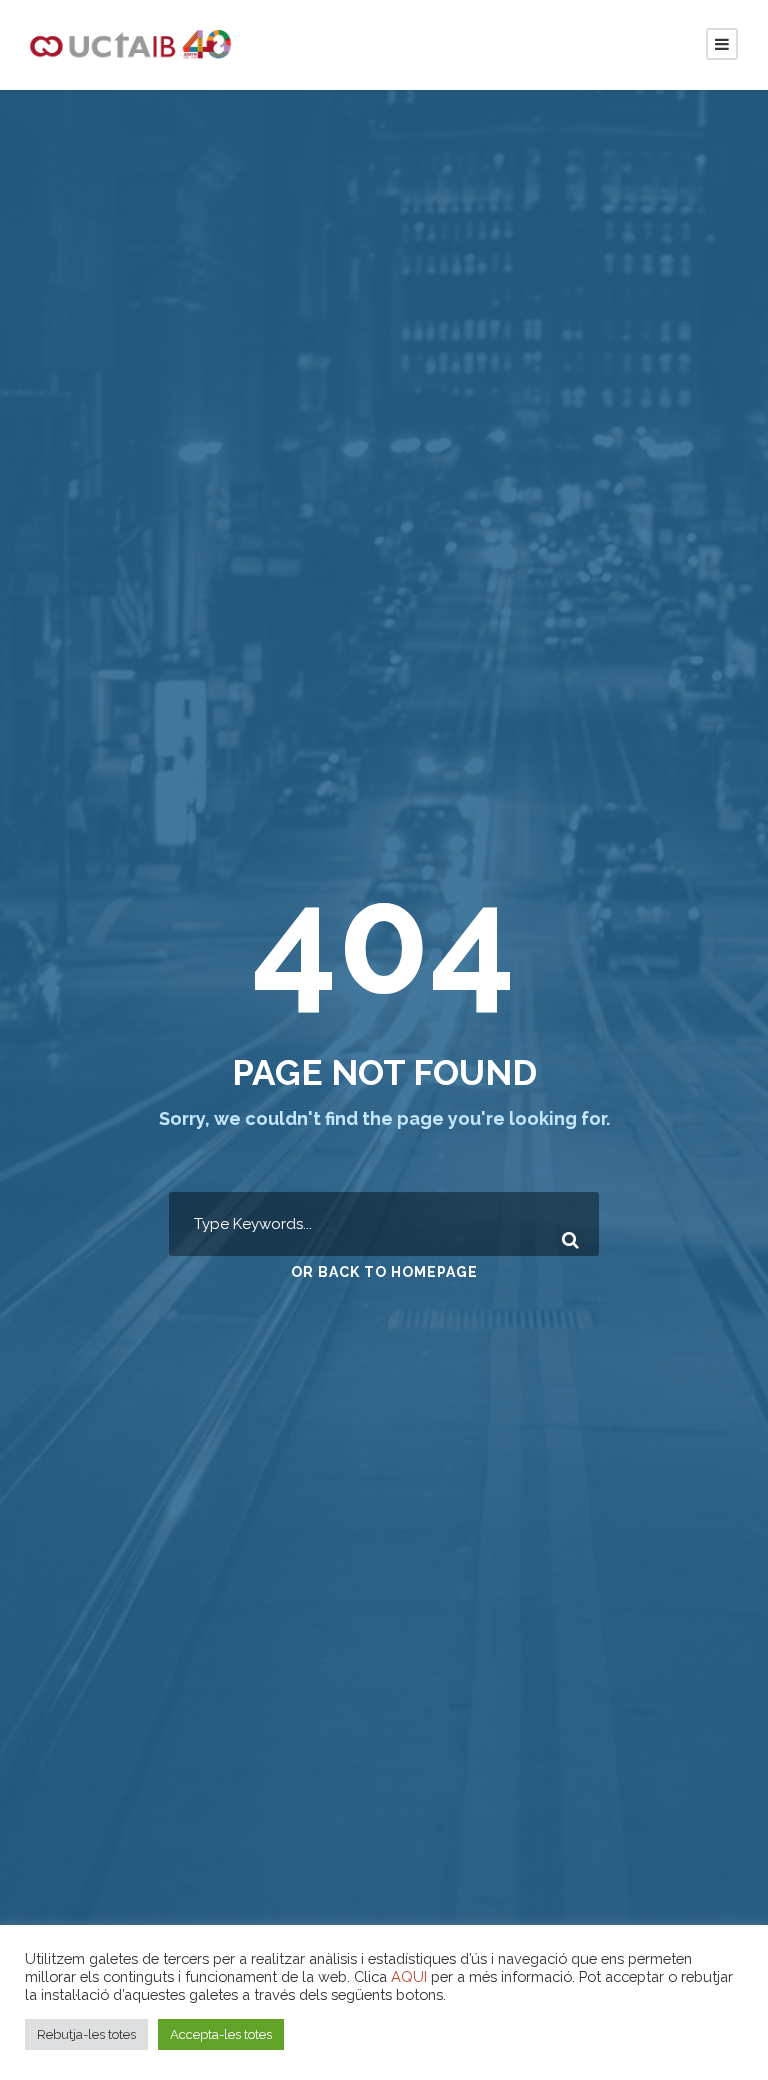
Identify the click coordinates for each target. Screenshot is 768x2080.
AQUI (409, 1976)
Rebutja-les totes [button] (86, 2034)
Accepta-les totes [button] (221, 2034)
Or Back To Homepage (384, 1272)
